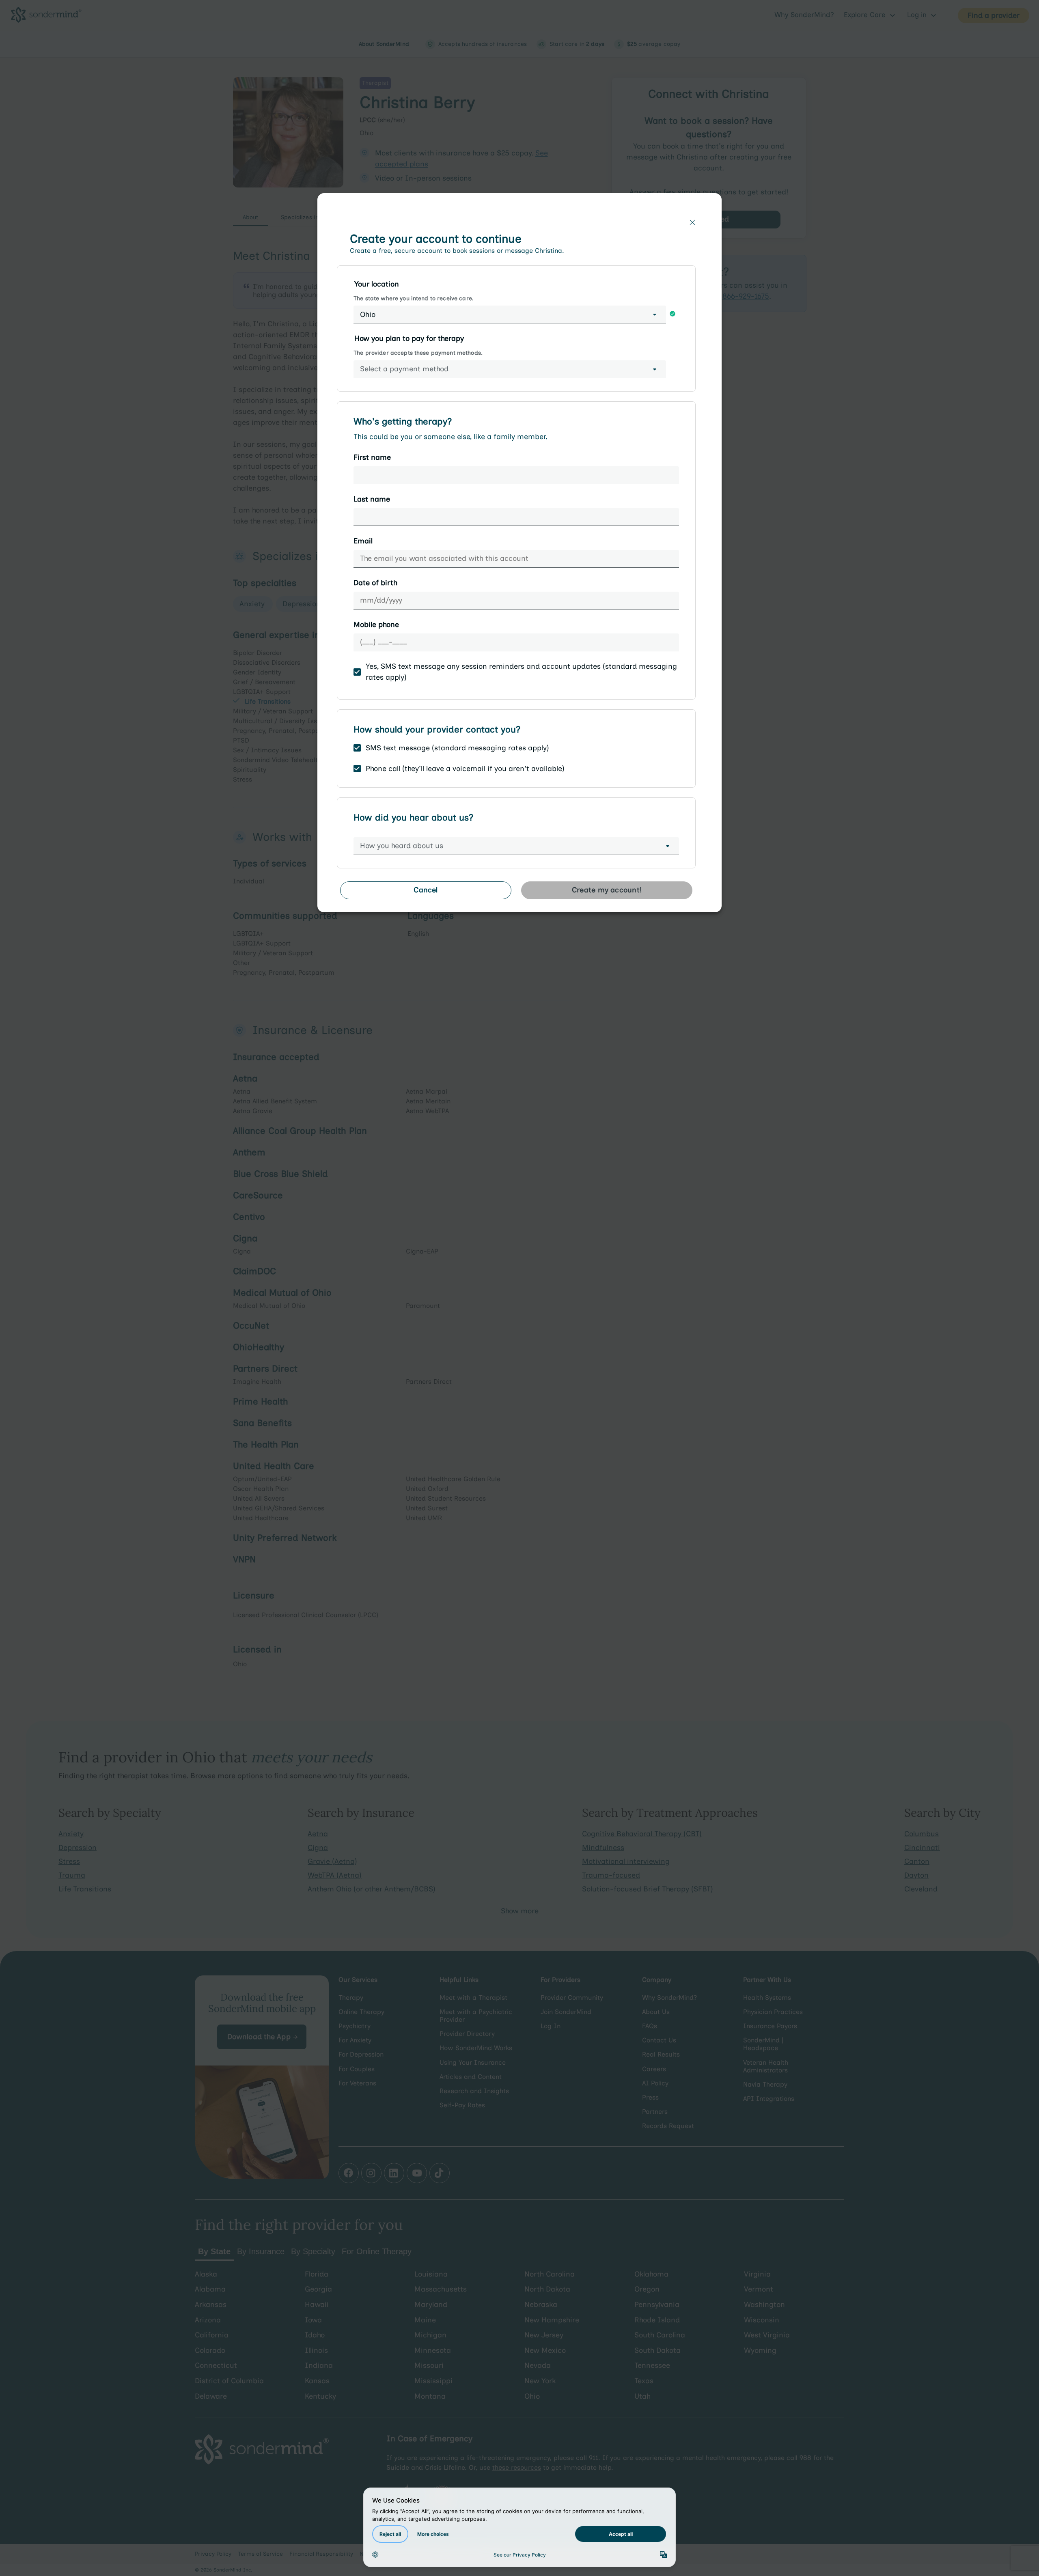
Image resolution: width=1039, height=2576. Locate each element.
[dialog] (519, 556)
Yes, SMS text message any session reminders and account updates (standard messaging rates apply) (521, 672)
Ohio (368, 314)
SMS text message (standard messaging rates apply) (457, 748)
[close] (692, 222)
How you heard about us (402, 846)
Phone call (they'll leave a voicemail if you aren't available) (465, 769)
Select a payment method (404, 369)
